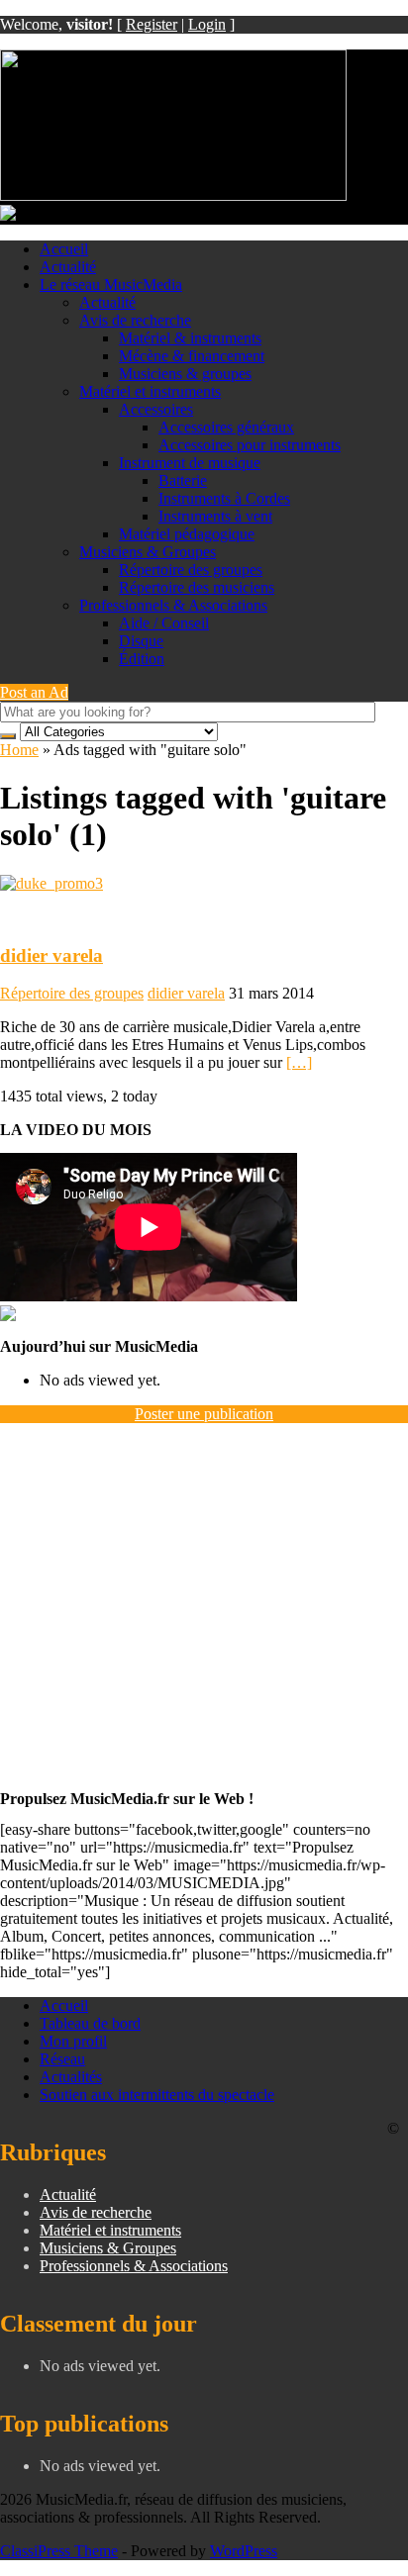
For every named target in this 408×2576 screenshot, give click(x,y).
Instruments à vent (215, 516)
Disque (141, 641)
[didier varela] (51, 883)
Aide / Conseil (164, 623)
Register (152, 24)
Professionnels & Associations (173, 605)
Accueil (64, 249)
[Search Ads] (8, 736)
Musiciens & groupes (185, 374)
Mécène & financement (192, 356)
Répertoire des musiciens (197, 587)
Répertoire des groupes (191, 570)
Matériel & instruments (190, 338)
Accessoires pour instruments (250, 445)
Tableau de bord (90, 2023)
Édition (142, 659)
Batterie (183, 480)
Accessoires (156, 409)
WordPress (244, 2551)
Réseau (62, 2059)
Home (19, 750)
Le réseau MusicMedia (111, 285)
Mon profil (73, 2041)
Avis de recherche (135, 320)
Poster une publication (204, 1414)
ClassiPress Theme (59, 2551)
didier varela (51, 955)
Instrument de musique (190, 463)
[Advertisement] (204, 1600)
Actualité (68, 267)
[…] (299, 1062)
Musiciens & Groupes (148, 552)
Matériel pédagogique (187, 534)
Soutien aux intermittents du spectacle (157, 2095)
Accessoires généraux (226, 427)
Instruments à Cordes (224, 498)
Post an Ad (34, 692)
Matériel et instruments (150, 391)
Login (207, 24)
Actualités (71, 2077)
